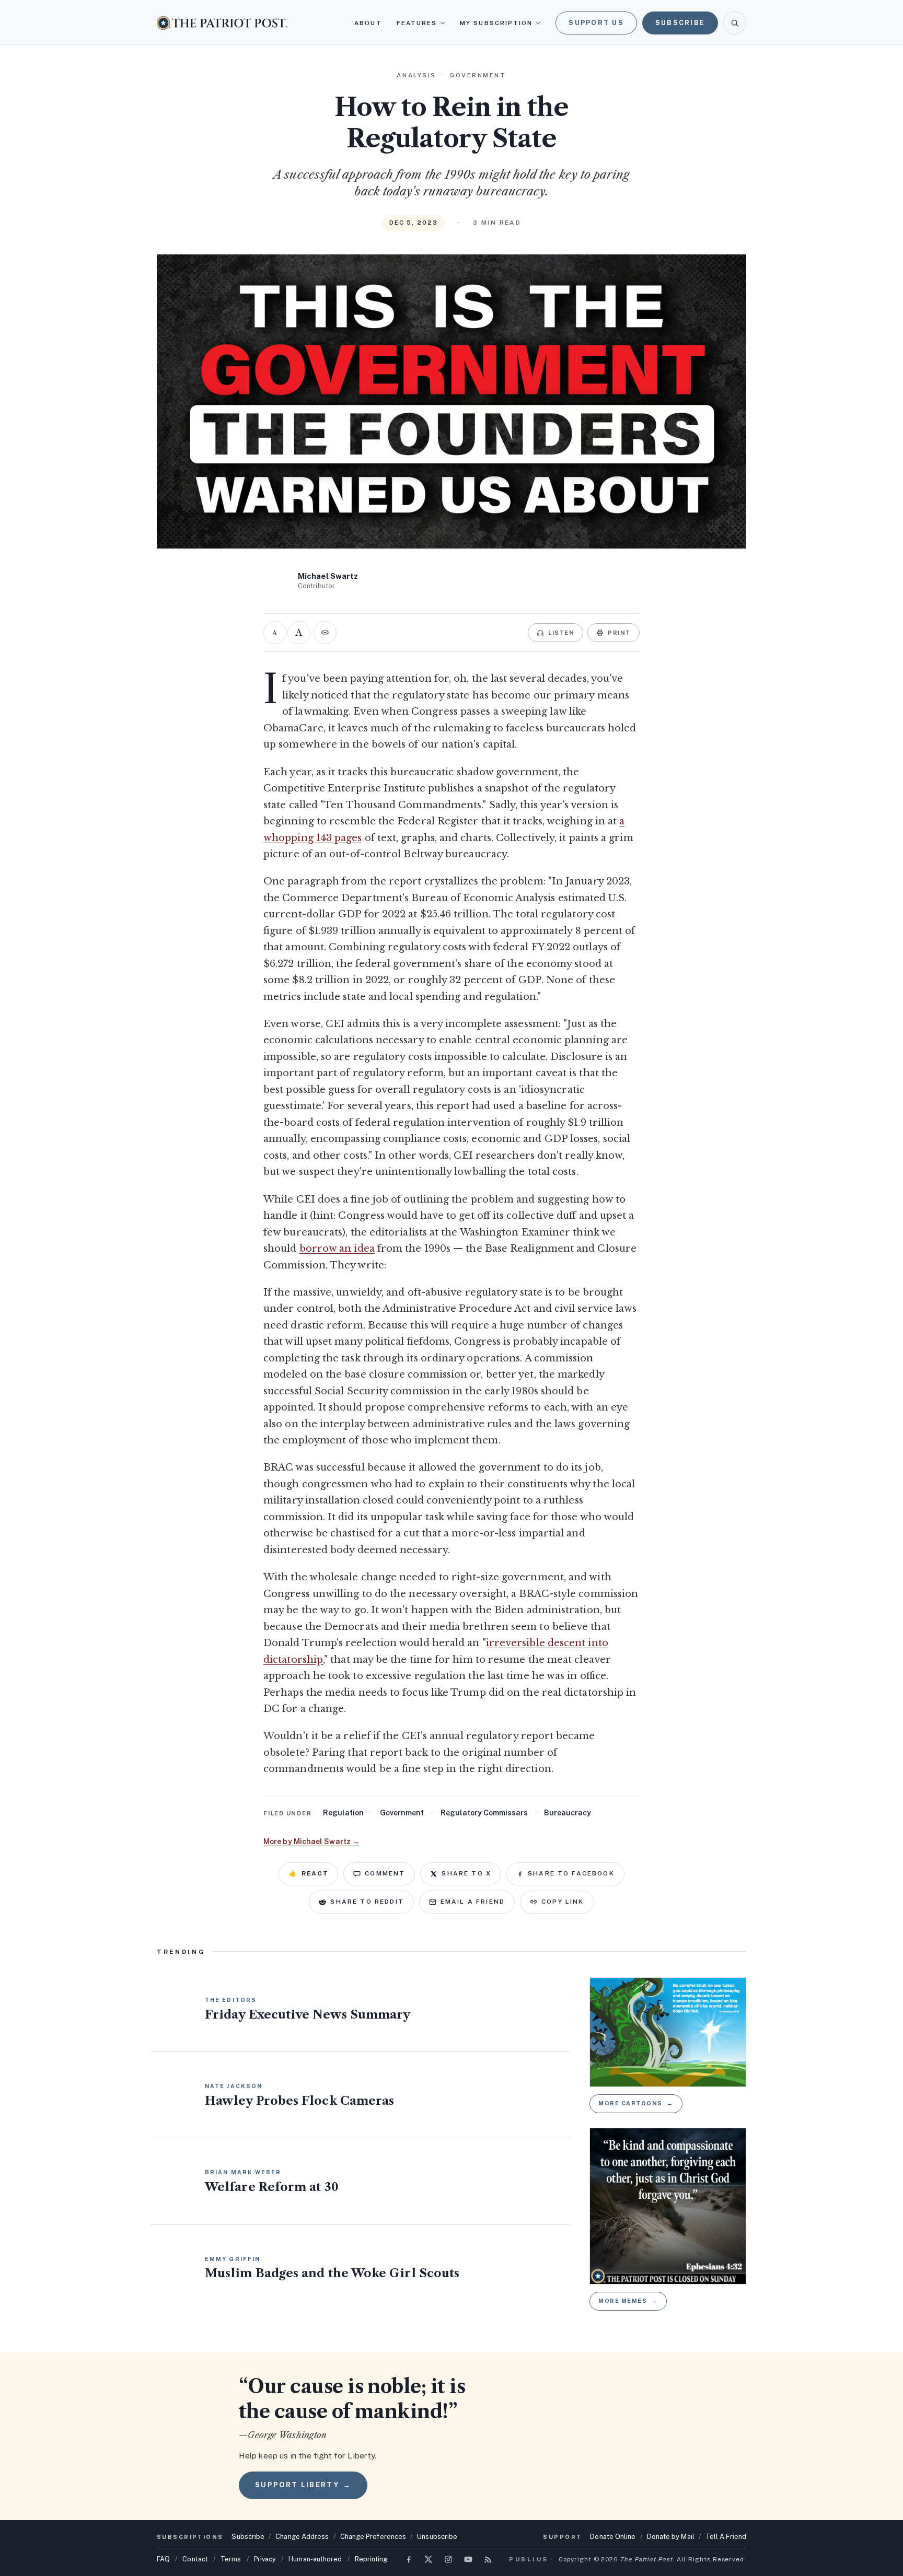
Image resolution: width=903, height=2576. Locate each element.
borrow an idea (337, 1249)
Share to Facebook (571, 1873)
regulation (343, 1813)
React (308, 1873)
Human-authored (315, 2559)
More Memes (628, 2301)
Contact (195, 2559)
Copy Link (563, 1902)
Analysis (416, 75)
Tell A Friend (726, 2537)
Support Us (596, 23)
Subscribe (680, 23)
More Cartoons (636, 2103)
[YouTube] (468, 2559)
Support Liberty (303, 2485)
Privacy (265, 2559)
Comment (385, 1873)
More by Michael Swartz (311, 1841)
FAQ (163, 2559)
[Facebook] (409, 2559)
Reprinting (371, 2559)
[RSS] (488, 2559)
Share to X (466, 1873)
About (368, 23)
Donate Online (613, 2537)
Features (417, 23)
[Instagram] (448, 2559)
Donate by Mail (671, 2537)
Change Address (302, 2537)
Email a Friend (473, 1902)
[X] (429, 2559)
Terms (231, 2559)
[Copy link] (325, 633)
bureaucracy (568, 1813)
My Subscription (496, 23)
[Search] (735, 23)
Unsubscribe (437, 2537)
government (402, 1813)
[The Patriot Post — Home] (222, 23)
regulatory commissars (484, 1813)
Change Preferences (373, 2537)
